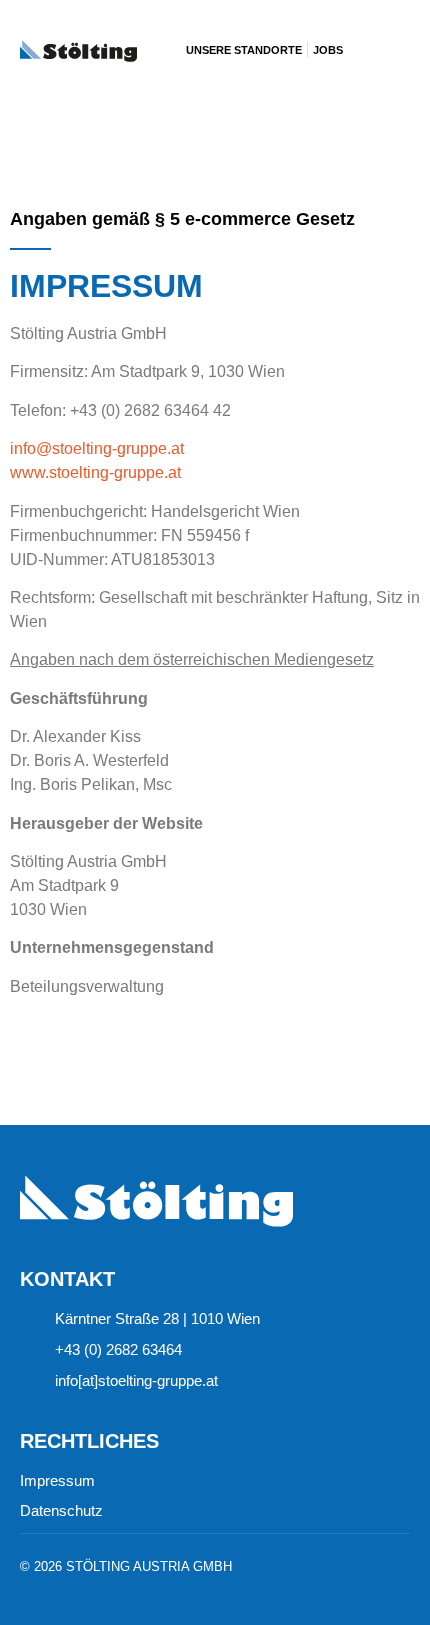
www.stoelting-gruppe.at (95, 472)
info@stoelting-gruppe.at (97, 448)
